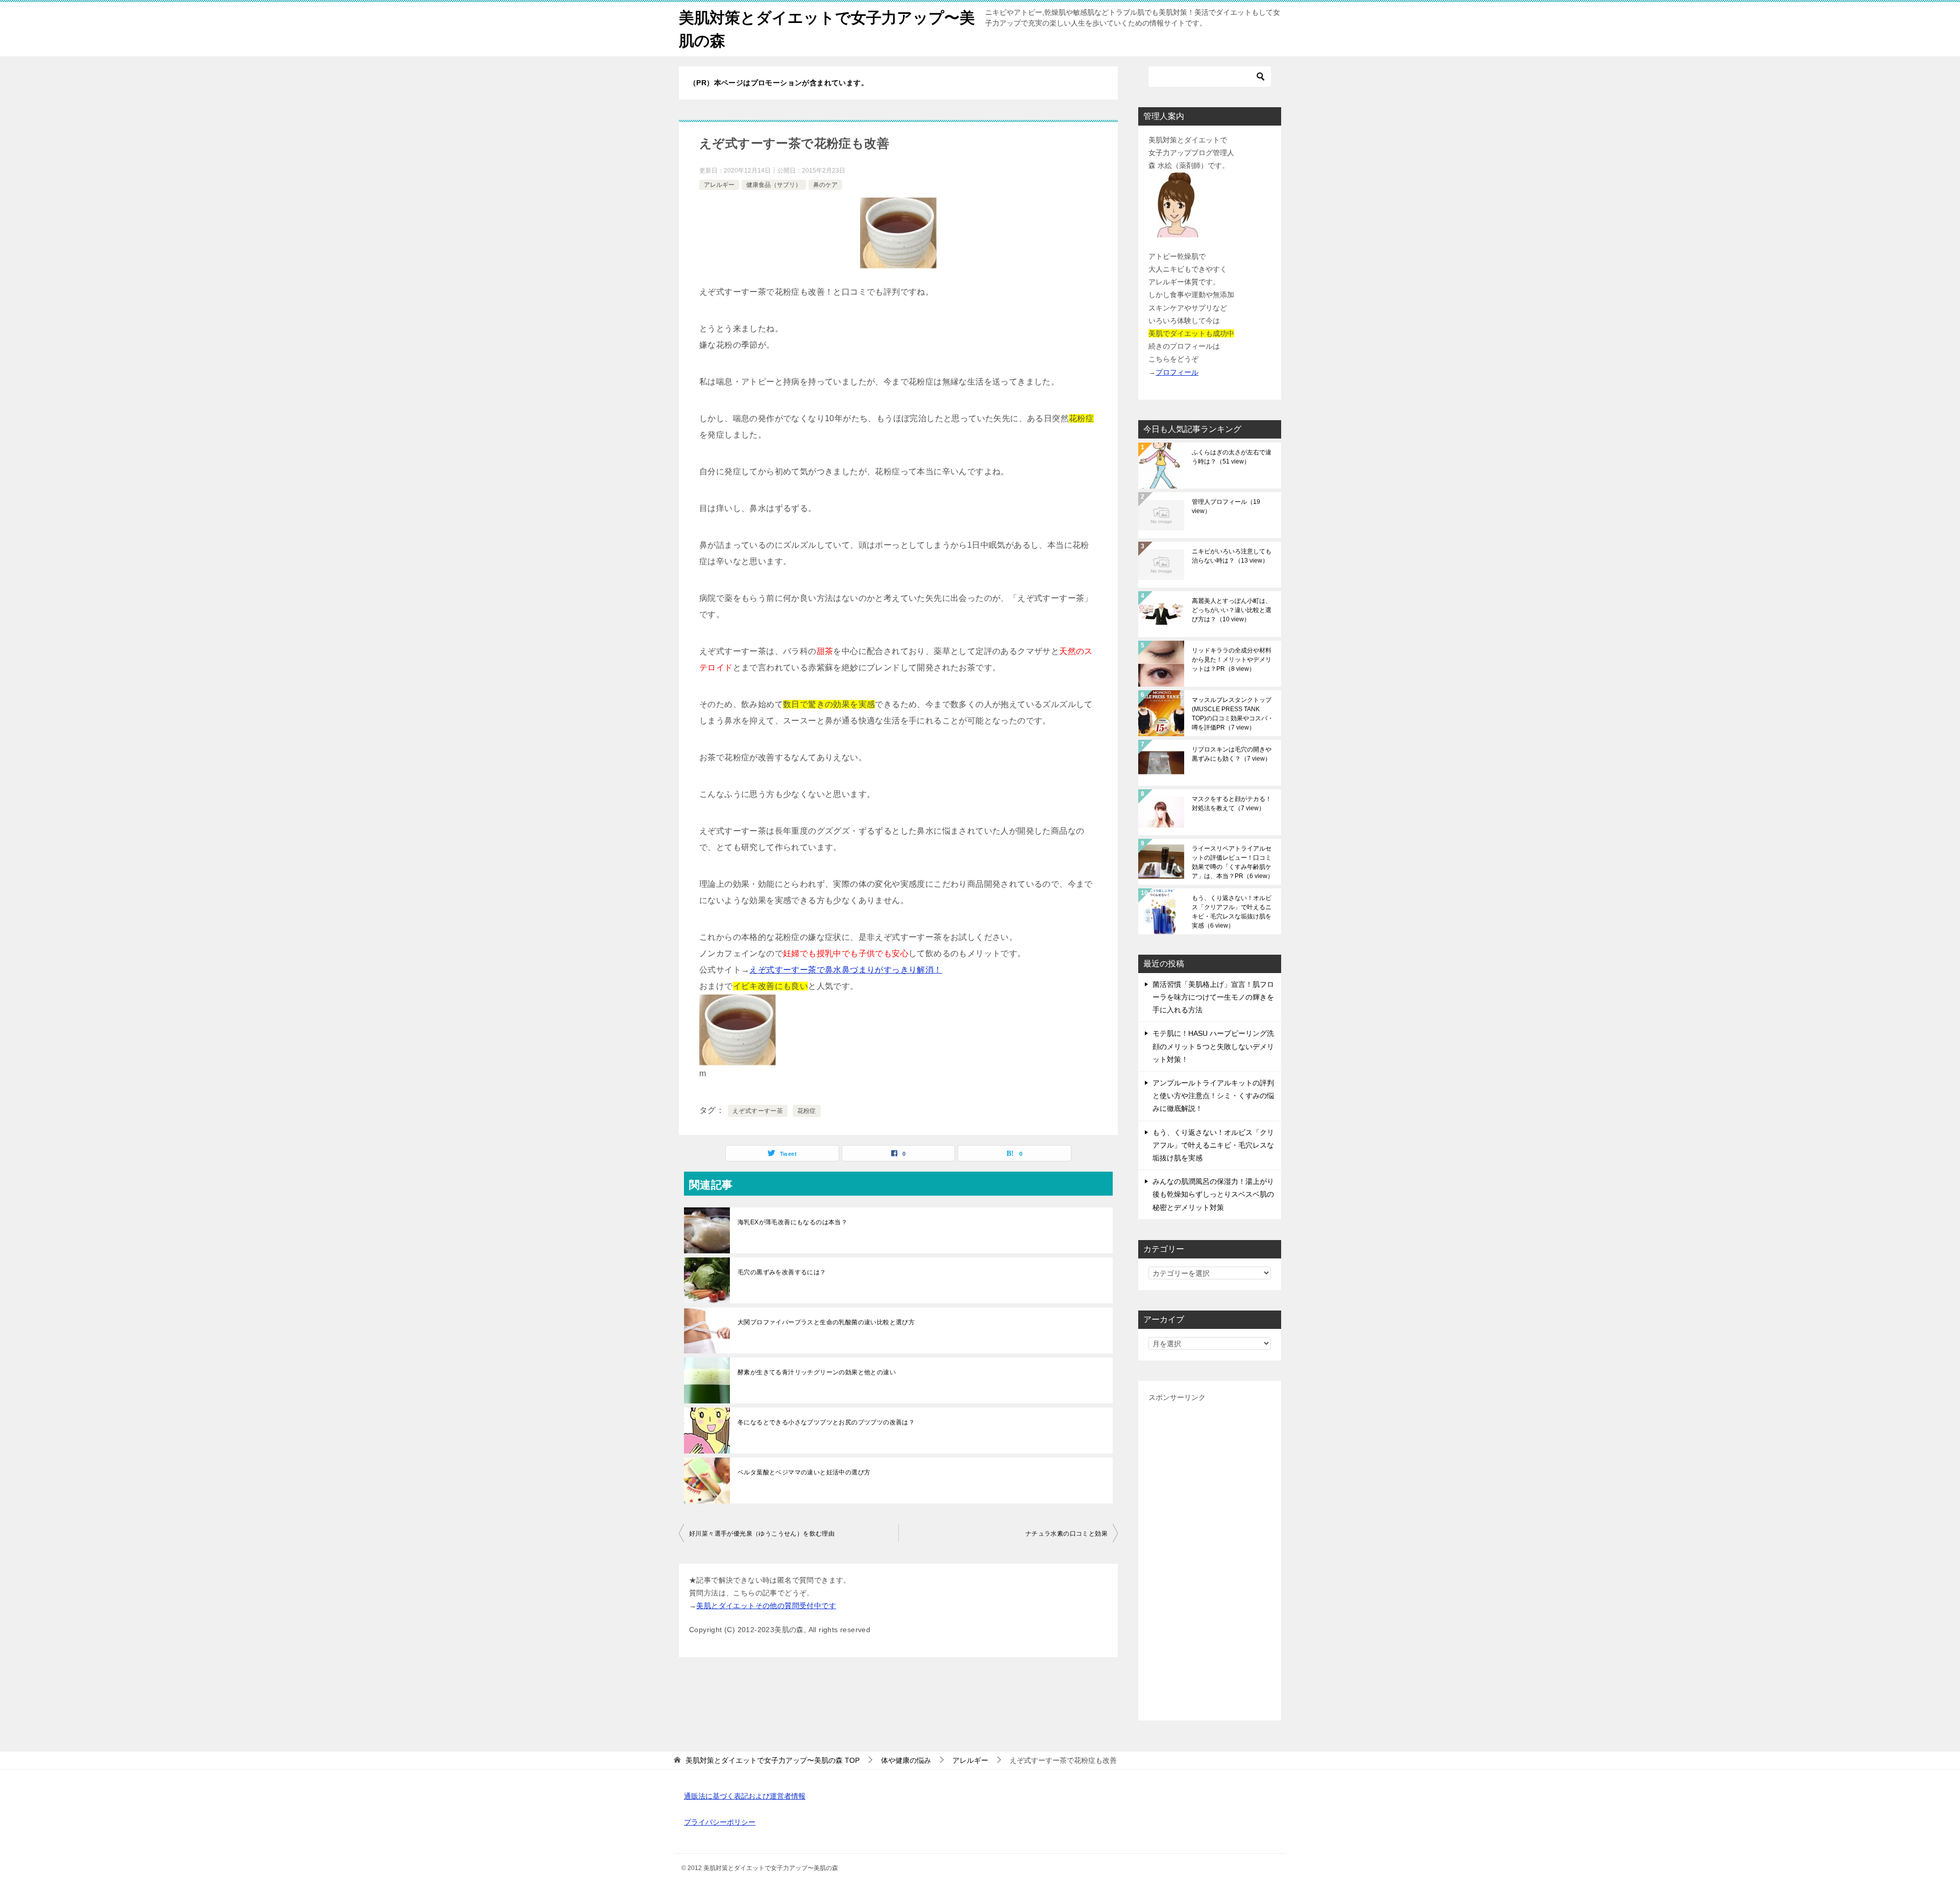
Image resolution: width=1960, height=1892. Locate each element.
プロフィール (1177, 372)
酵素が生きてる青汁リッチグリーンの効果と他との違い (817, 1372)
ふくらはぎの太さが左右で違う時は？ (1232, 457)
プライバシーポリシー (720, 1822)
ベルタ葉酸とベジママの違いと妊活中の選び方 (804, 1472)
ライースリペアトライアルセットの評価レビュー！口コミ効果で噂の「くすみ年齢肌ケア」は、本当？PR (1233, 862)
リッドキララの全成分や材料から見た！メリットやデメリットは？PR (1232, 660)
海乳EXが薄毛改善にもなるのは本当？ (792, 1222)
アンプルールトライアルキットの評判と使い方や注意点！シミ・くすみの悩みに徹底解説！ (1213, 1096)
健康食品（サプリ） (774, 185)
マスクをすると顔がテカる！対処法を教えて (1232, 804)
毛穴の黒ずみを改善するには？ (782, 1272)
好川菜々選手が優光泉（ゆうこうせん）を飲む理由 (762, 1534)
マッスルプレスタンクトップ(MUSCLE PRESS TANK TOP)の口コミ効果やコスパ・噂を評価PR (1233, 714)
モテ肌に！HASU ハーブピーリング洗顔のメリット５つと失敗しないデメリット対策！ (1213, 1046)
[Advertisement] (1210, 1557)
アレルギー (719, 185)
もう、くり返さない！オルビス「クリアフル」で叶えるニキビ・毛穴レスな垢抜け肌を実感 (1232, 912)
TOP (773, 1760)
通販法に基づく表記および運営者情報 (745, 1796)
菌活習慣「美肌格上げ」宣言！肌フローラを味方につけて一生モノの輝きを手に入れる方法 (1213, 997)
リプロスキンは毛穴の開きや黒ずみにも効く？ (1232, 754)
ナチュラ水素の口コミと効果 (1067, 1534)
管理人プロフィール (1226, 506)
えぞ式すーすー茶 (758, 1111)
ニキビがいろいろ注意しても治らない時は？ (1232, 556)
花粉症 (807, 1111)
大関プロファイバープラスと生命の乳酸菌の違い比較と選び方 (826, 1322)
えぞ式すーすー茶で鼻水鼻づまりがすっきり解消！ (846, 970)
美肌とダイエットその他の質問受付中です (766, 1606)
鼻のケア (825, 185)
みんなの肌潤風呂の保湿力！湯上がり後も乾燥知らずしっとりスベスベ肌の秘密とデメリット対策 (1213, 1194)
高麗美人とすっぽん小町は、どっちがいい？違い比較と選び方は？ (1232, 610)
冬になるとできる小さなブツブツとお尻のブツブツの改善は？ (826, 1422)
